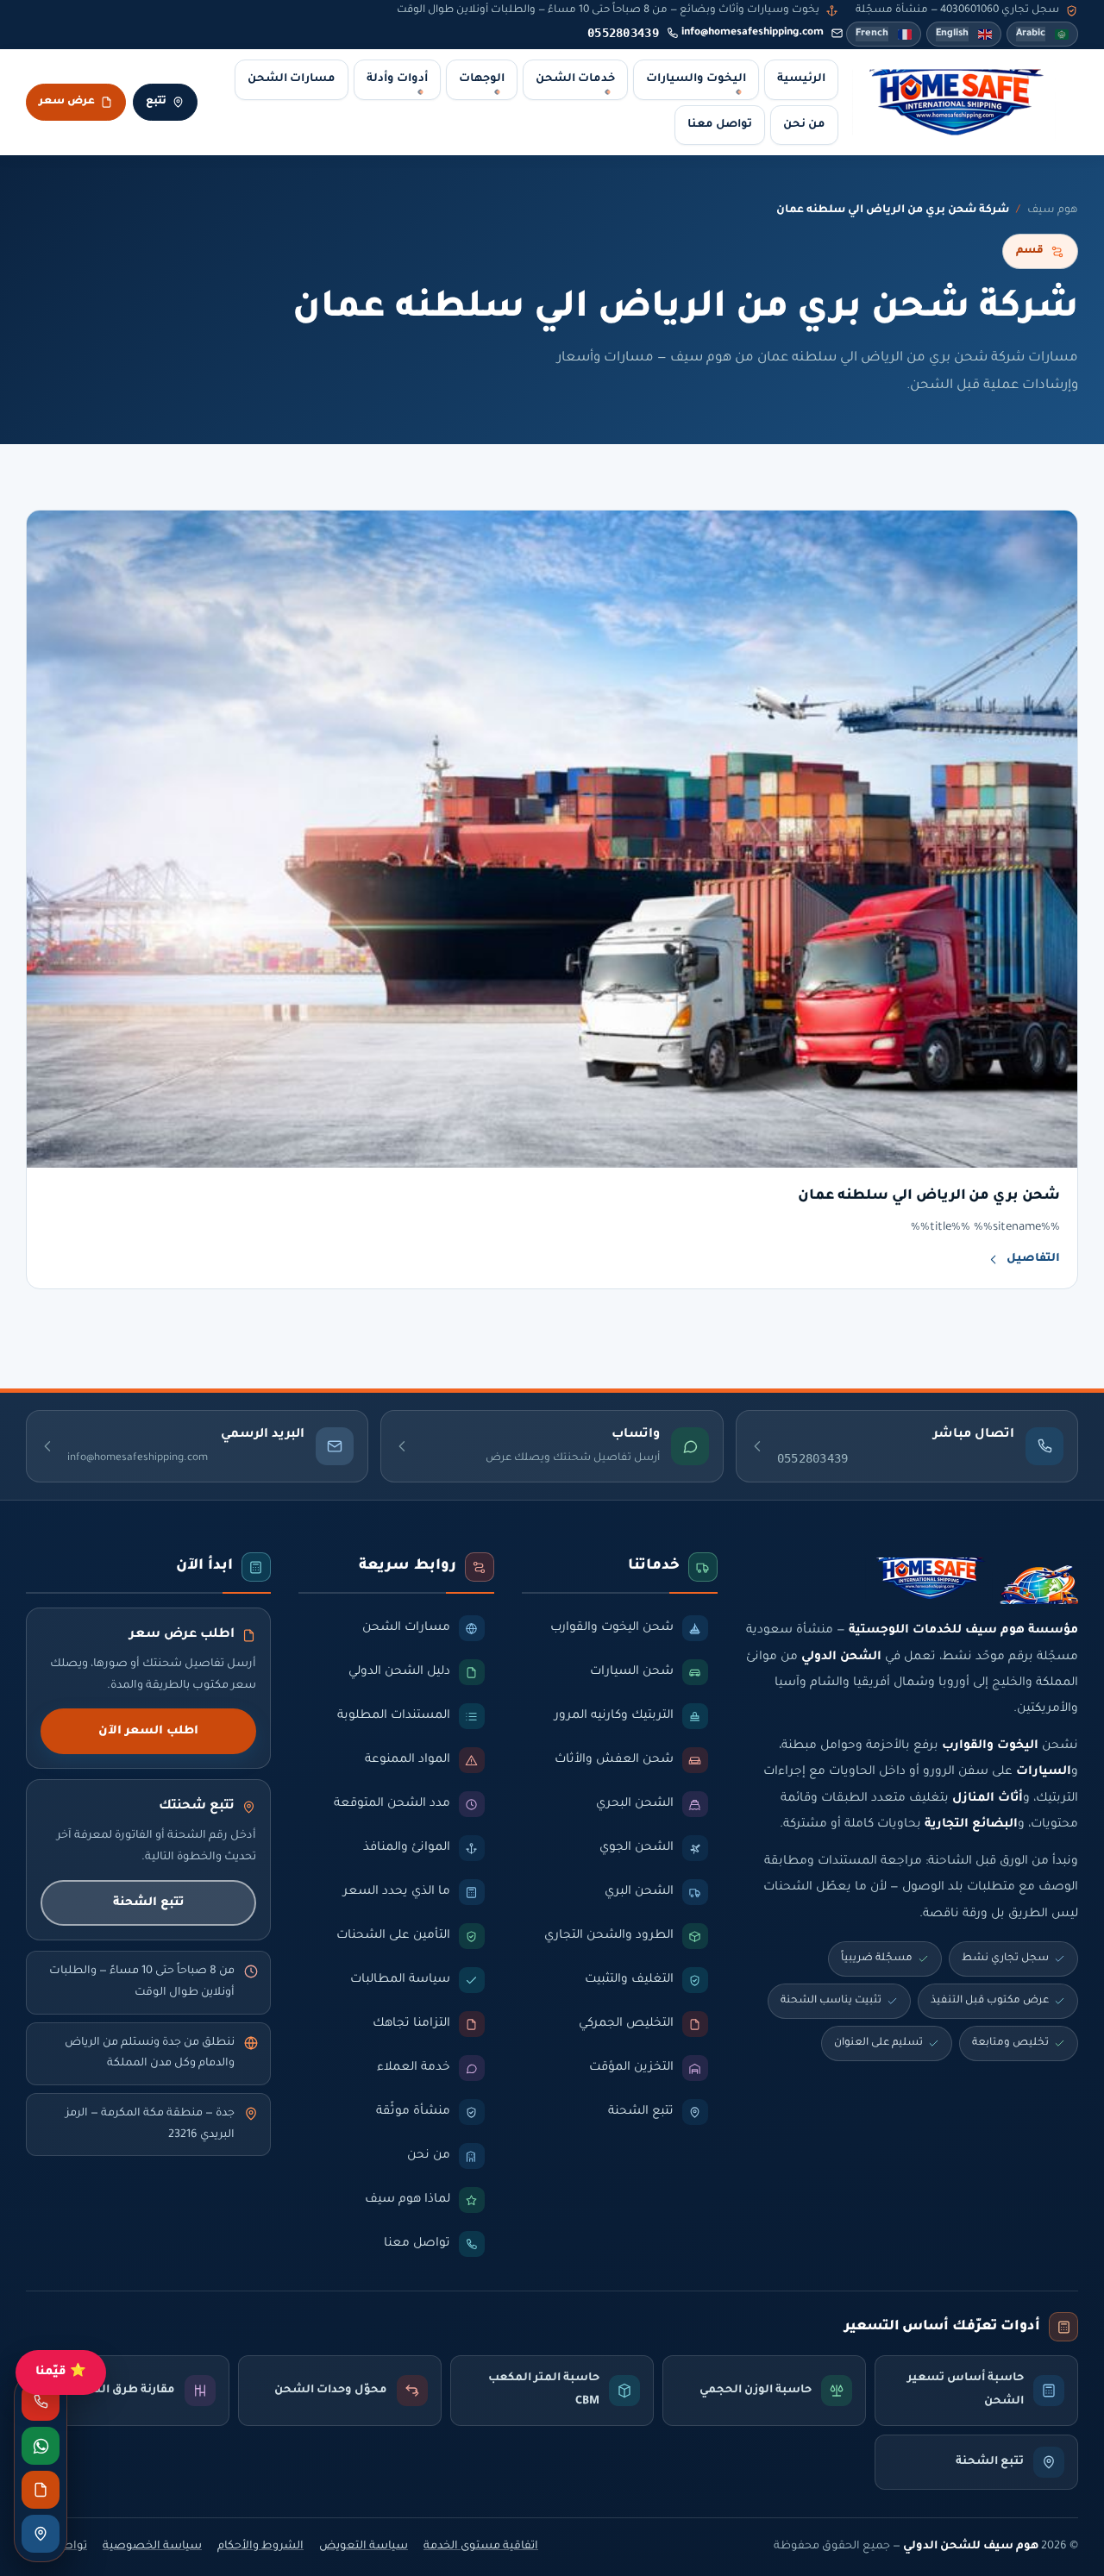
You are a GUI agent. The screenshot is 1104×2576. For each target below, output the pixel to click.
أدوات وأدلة (397, 79)
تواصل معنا (720, 125)
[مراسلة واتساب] (41, 2446)
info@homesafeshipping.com (753, 33)
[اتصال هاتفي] (41, 2402)
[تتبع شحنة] (41, 2534)
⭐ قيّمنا (61, 2372)
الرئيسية (801, 79)
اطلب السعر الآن (148, 1731)
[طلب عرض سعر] (41, 2490)
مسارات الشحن (292, 79)
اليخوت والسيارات (696, 79)
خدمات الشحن (575, 79)
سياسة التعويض (364, 2547)
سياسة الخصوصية (152, 2547)
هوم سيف (1053, 210)
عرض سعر (67, 102)
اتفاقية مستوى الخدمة (481, 2547)
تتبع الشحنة (148, 1903)
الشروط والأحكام (260, 2547)
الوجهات (482, 79)
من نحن (804, 125)
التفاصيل (1033, 1259)
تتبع (156, 102)
